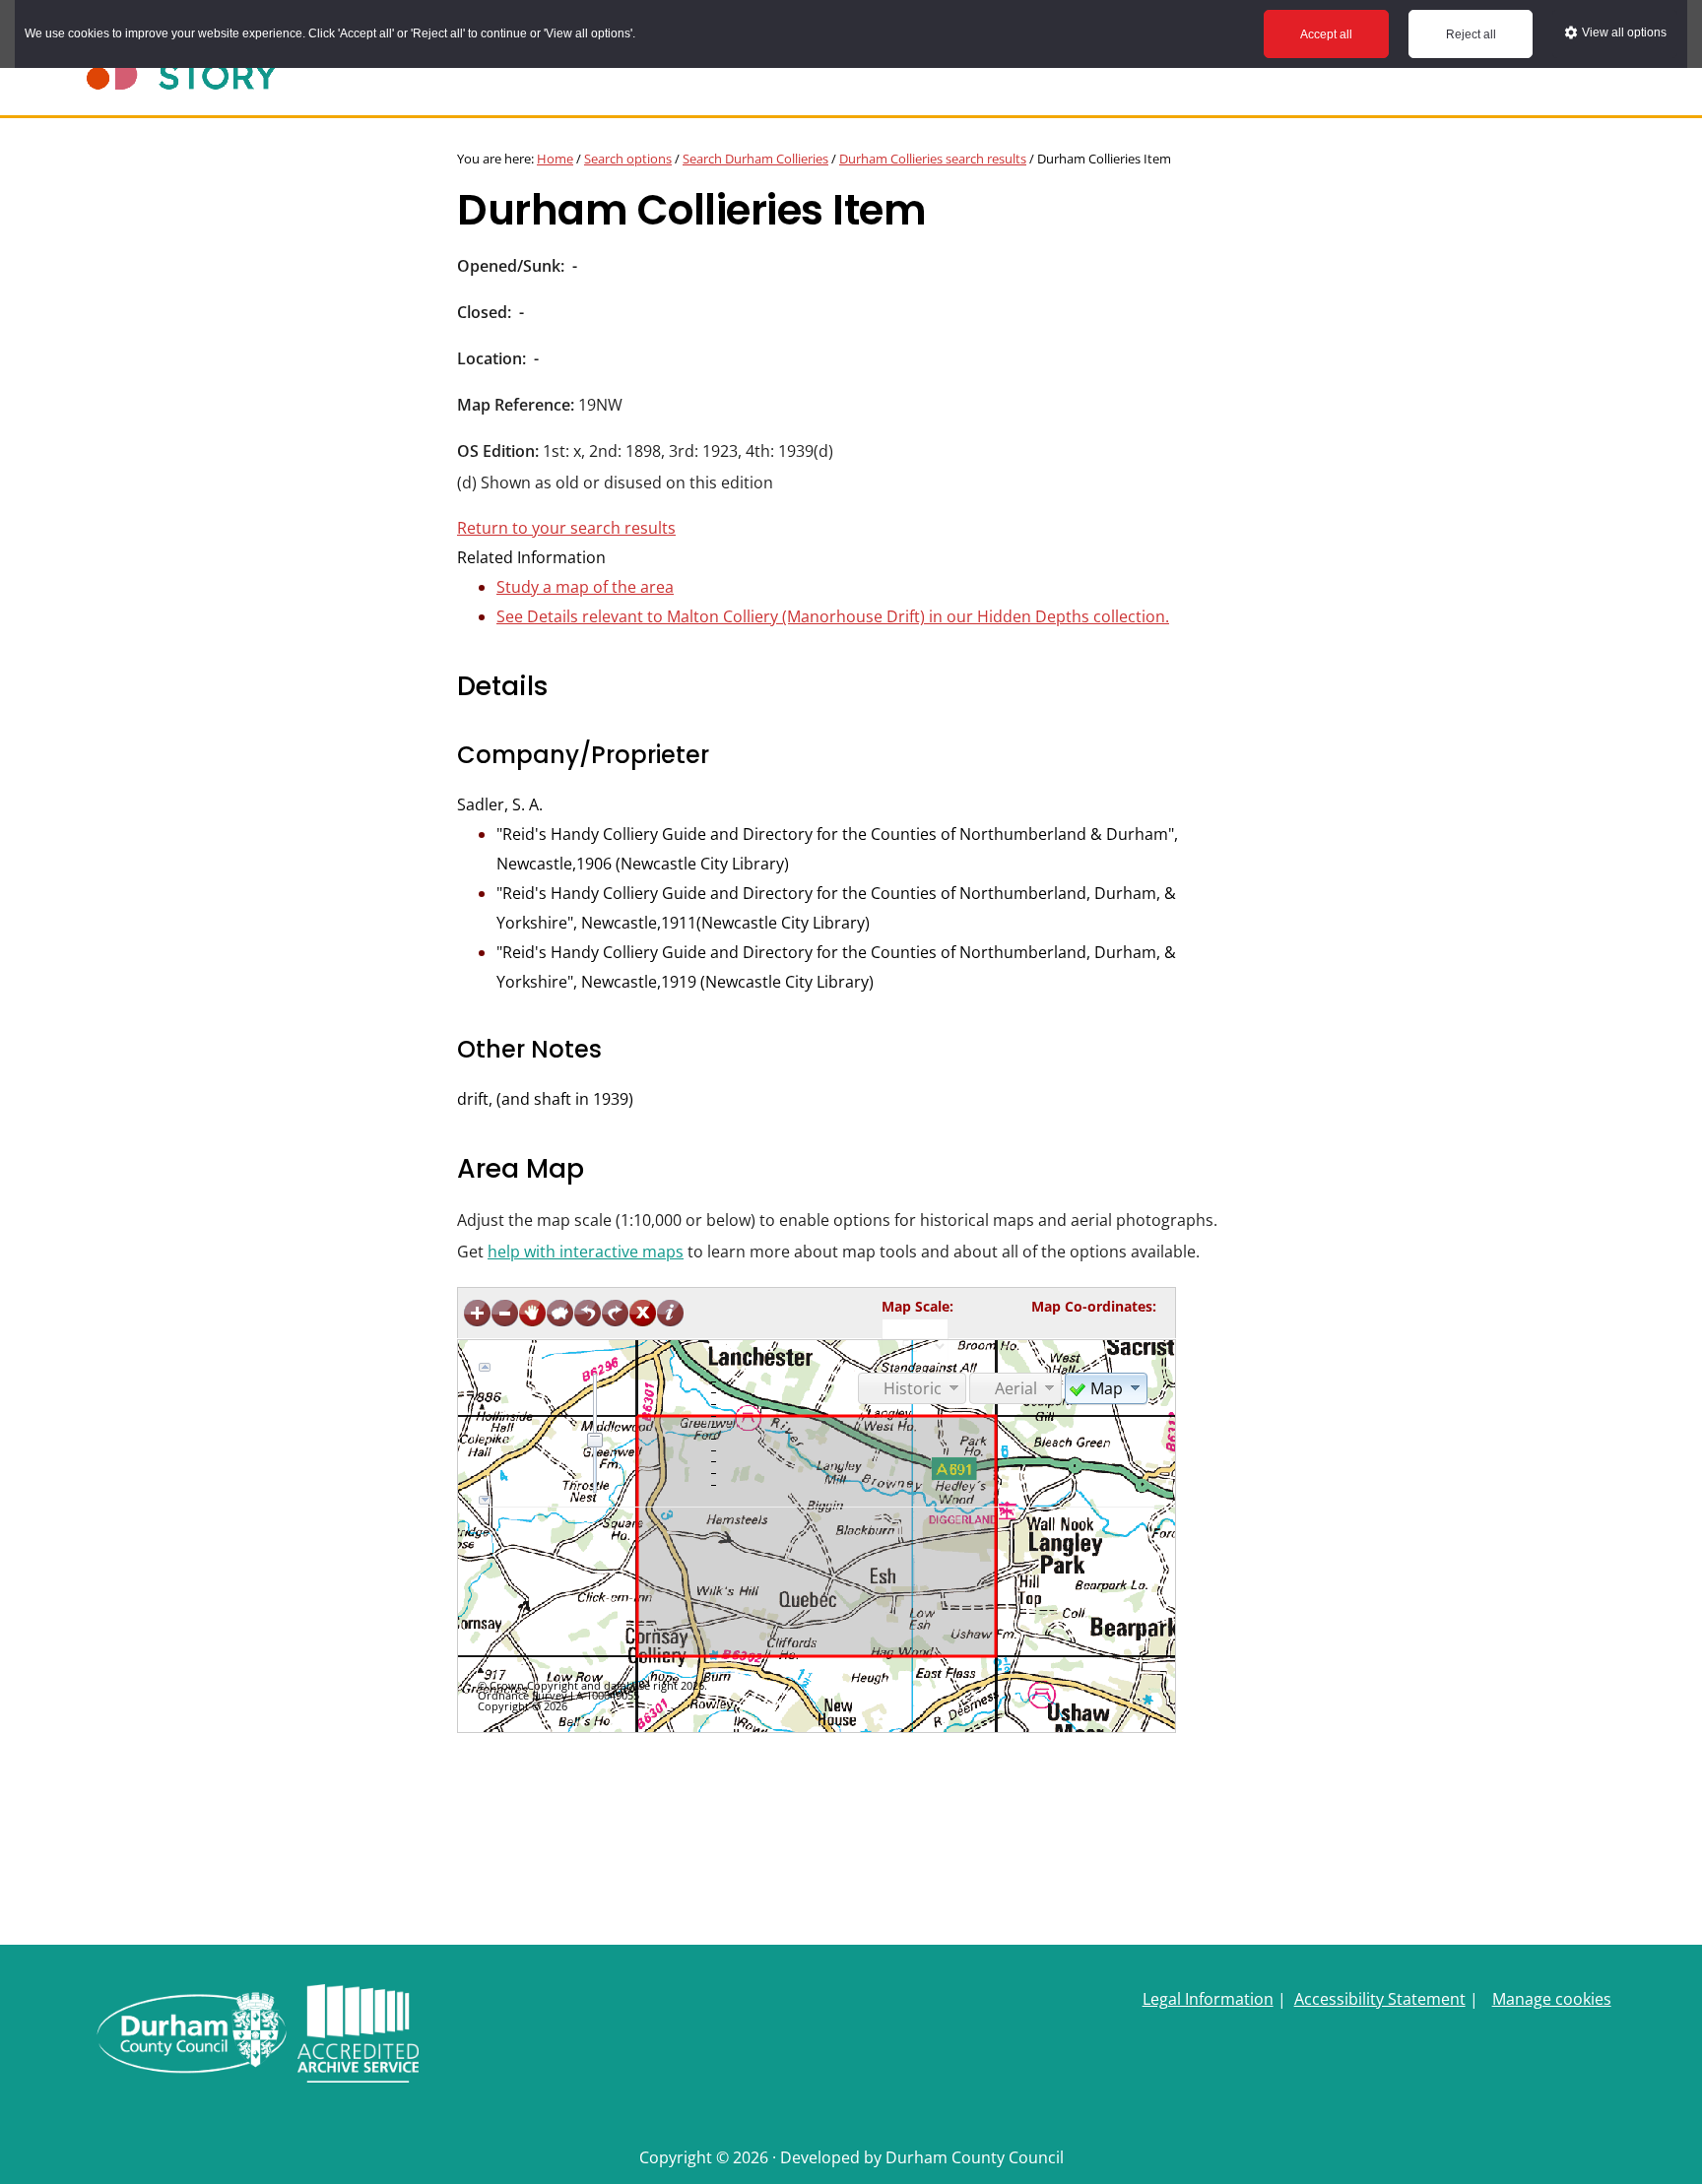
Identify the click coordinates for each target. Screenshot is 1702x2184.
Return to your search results (566, 528)
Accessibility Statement (1380, 1999)
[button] (1106, 1387)
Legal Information (1208, 1999)
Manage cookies (1552, 1999)
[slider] (595, 1440)
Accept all (1326, 34)
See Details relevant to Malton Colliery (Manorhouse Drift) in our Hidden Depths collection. (833, 616)
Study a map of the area (585, 587)
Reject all (1471, 34)
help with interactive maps (586, 1252)
